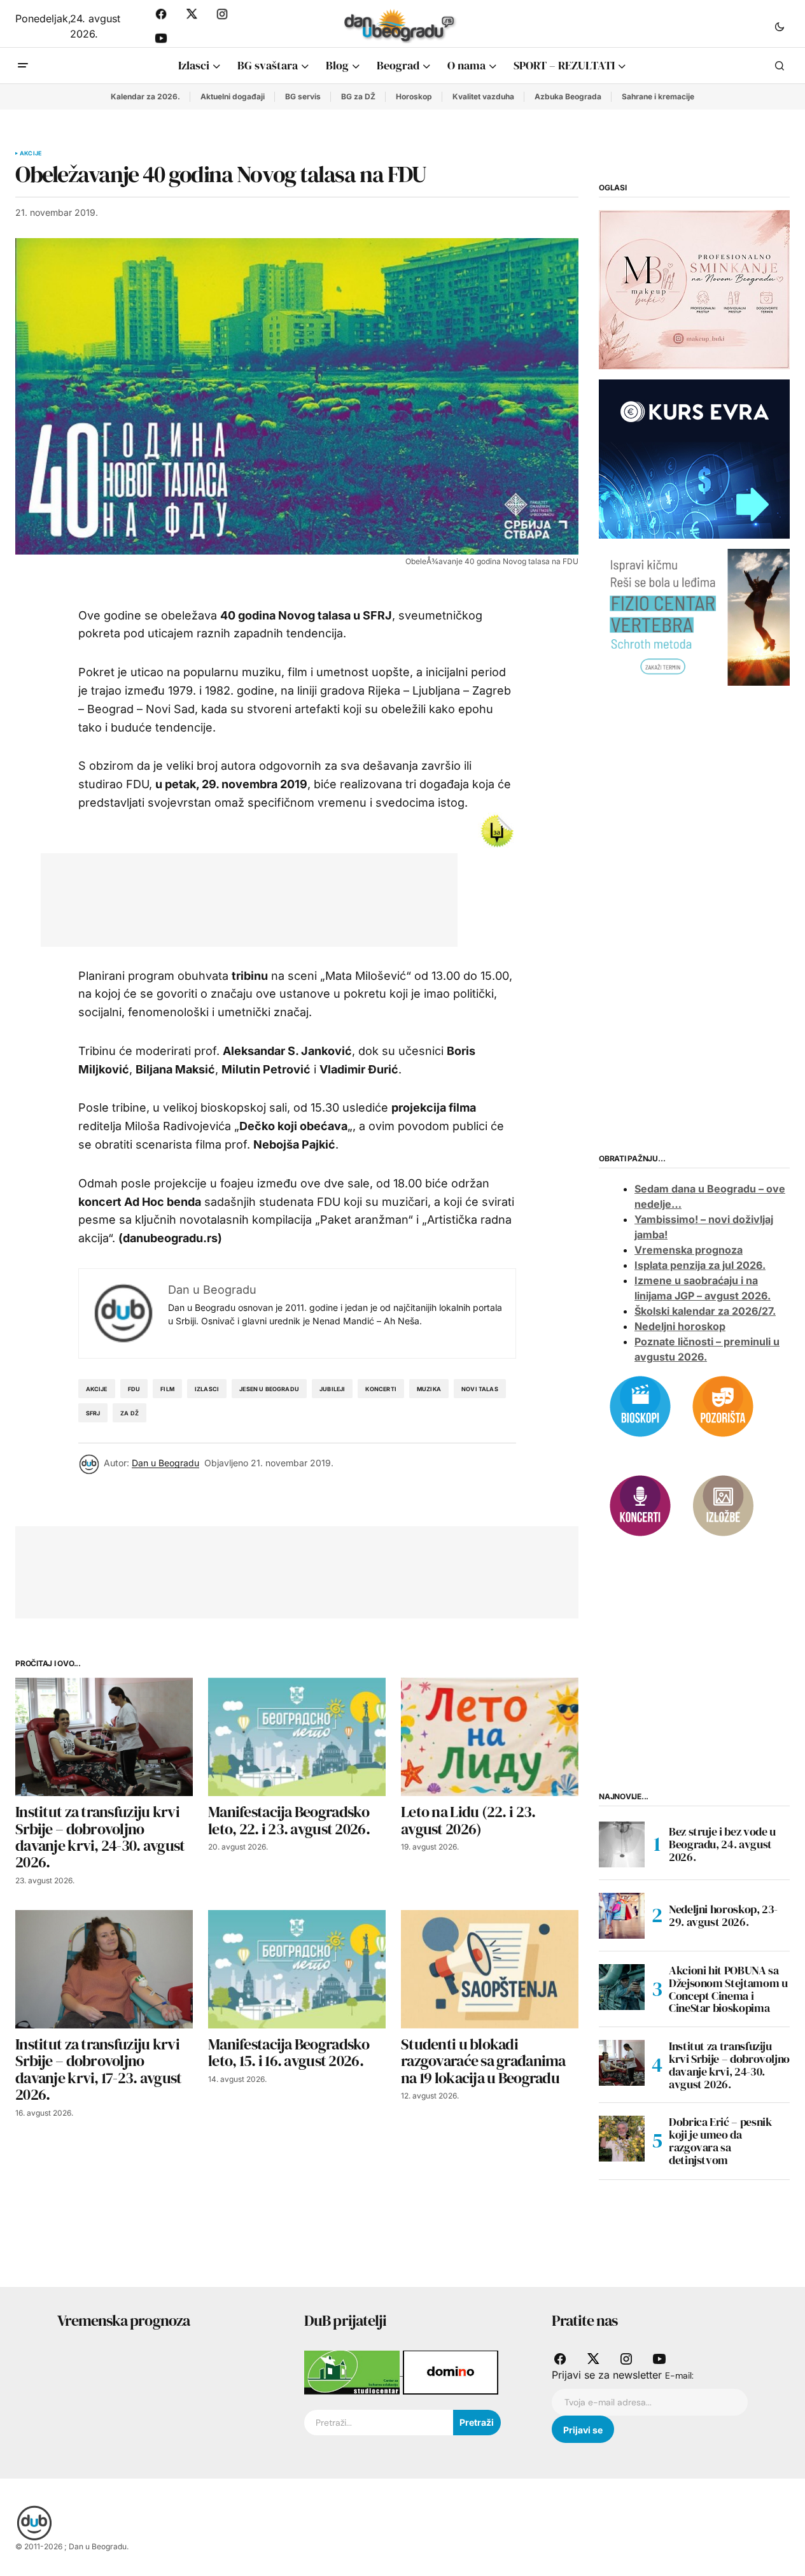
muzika (429, 1389)
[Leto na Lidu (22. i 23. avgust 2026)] (490, 1737)
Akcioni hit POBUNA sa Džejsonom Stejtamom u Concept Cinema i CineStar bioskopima (728, 1989)
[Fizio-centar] (694, 616)
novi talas (480, 1389)
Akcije (31, 153)
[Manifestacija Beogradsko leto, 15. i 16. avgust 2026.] (297, 1969)
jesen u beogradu (269, 1389)
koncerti (381, 1389)
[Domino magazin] (451, 2372)
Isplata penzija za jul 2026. (700, 1265)
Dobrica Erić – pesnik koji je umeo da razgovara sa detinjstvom (720, 2141)
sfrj (93, 1413)
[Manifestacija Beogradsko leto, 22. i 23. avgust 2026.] (297, 1737)
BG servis (303, 96)
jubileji (332, 1389)
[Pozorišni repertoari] (723, 1405)
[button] (780, 26)
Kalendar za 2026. (145, 96)
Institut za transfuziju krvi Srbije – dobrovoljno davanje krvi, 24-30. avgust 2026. (729, 2065)
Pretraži (477, 2422)
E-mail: (679, 2375)
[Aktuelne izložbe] (723, 1504)
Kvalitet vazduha (483, 96)
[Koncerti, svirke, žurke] (640, 1504)
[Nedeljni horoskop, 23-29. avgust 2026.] (622, 1916)
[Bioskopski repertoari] (640, 1405)
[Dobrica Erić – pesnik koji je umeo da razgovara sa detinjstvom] (622, 2139)
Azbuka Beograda (568, 96)
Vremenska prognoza (689, 1250)
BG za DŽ (358, 96)
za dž (129, 1413)
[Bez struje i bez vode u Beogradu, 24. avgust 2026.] (622, 1844)
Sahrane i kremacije (658, 96)
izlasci (207, 1389)
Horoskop (414, 96)
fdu (134, 1389)
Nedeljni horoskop (680, 1326)
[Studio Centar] (353, 2372)
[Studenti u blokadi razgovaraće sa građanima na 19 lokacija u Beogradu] (490, 1969)
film (167, 1389)
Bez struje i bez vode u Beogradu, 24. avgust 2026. (722, 1844)
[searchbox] (378, 2423)
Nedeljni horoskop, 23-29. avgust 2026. (723, 1915)
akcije (97, 1389)
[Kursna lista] (694, 289)
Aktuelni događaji (233, 96)
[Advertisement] (288, 897)
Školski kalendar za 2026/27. (705, 1311)
